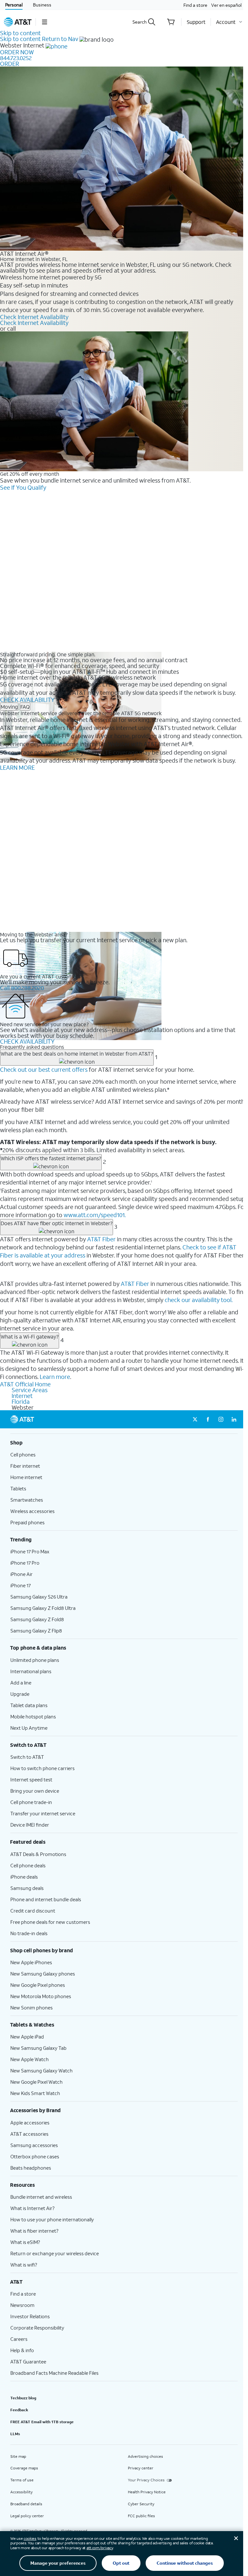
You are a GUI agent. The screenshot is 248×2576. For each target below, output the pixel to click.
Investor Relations (30, 2316)
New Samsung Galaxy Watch (41, 2070)
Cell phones (23, 1455)
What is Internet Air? (32, 2208)
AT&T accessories (29, 2134)
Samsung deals (27, 1888)
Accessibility (21, 2492)
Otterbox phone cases (35, 2156)
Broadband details (26, 2504)
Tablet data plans (29, 1705)
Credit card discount (33, 1911)
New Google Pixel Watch (36, 2082)
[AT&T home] (18, 22)
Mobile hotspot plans (33, 1716)
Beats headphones (31, 2168)
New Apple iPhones (31, 1962)
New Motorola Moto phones (41, 1996)
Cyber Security (141, 2504)
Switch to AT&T (27, 1757)
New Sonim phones (31, 2008)
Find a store (195, 5)
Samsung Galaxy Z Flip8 (36, 1631)
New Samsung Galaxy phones (43, 1974)
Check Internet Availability (34, 317)
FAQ (25, 707)
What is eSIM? (25, 2242)
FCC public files (141, 2516)
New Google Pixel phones (38, 1985)
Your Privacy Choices (146, 2480)
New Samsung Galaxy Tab (38, 2048)
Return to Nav (60, 39)
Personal (14, 5)
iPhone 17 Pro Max (30, 1551)
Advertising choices (145, 2456)
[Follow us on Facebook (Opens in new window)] (208, 1419)
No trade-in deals (29, 1933)
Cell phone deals (28, 1865)
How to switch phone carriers (42, 1768)
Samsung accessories (34, 2145)
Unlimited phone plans (35, 1660)
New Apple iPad (27, 2037)
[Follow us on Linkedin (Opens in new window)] (234, 1419)
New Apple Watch (30, 2059)
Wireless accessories (32, 1511)
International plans (31, 1671)
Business (42, 5)
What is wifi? (24, 2265)
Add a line (21, 1683)
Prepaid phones (27, 1522)
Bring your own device (35, 1791)
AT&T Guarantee (28, 2362)
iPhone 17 (21, 1585)
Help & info (22, 2350)
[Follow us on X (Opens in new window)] (195, 1419)
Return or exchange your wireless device (55, 2253)
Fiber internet (25, 1466)
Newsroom (22, 2305)
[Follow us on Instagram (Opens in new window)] (221, 1419)
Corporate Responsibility (37, 2328)
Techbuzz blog (23, 2398)
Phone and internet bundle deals (46, 1899)
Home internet (26, 1477)
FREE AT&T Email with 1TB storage (42, 2422)
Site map (18, 2456)
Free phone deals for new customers (50, 1922)
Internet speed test (31, 1779)
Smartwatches (27, 1500)
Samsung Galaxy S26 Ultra (39, 1597)
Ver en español (226, 5)
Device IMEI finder (30, 1825)
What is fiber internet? (34, 2231)
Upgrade (20, 1694)
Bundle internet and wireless (41, 2197)
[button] (44, 22)
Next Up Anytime (29, 1728)
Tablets (18, 1488)
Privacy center (141, 2468)
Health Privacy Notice (147, 2492)
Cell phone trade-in (31, 1802)
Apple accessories (30, 2122)
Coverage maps (24, 2468)
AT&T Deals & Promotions (38, 1854)
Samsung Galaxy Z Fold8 (37, 1619)
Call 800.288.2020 (22, 988)
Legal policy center (27, 2516)
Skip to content (20, 33)
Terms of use (22, 2480)
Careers (19, 2339)
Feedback (19, 2410)
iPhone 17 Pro (25, 1563)
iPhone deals (24, 1877)
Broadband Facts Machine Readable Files (54, 2373)
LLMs (15, 2434)
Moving (9, 707)
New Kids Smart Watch (35, 2093)
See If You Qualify (23, 487)
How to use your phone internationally (52, 2219)
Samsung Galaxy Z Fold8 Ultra (43, 1608)
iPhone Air (21, 1574)
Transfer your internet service (43, 1813)
